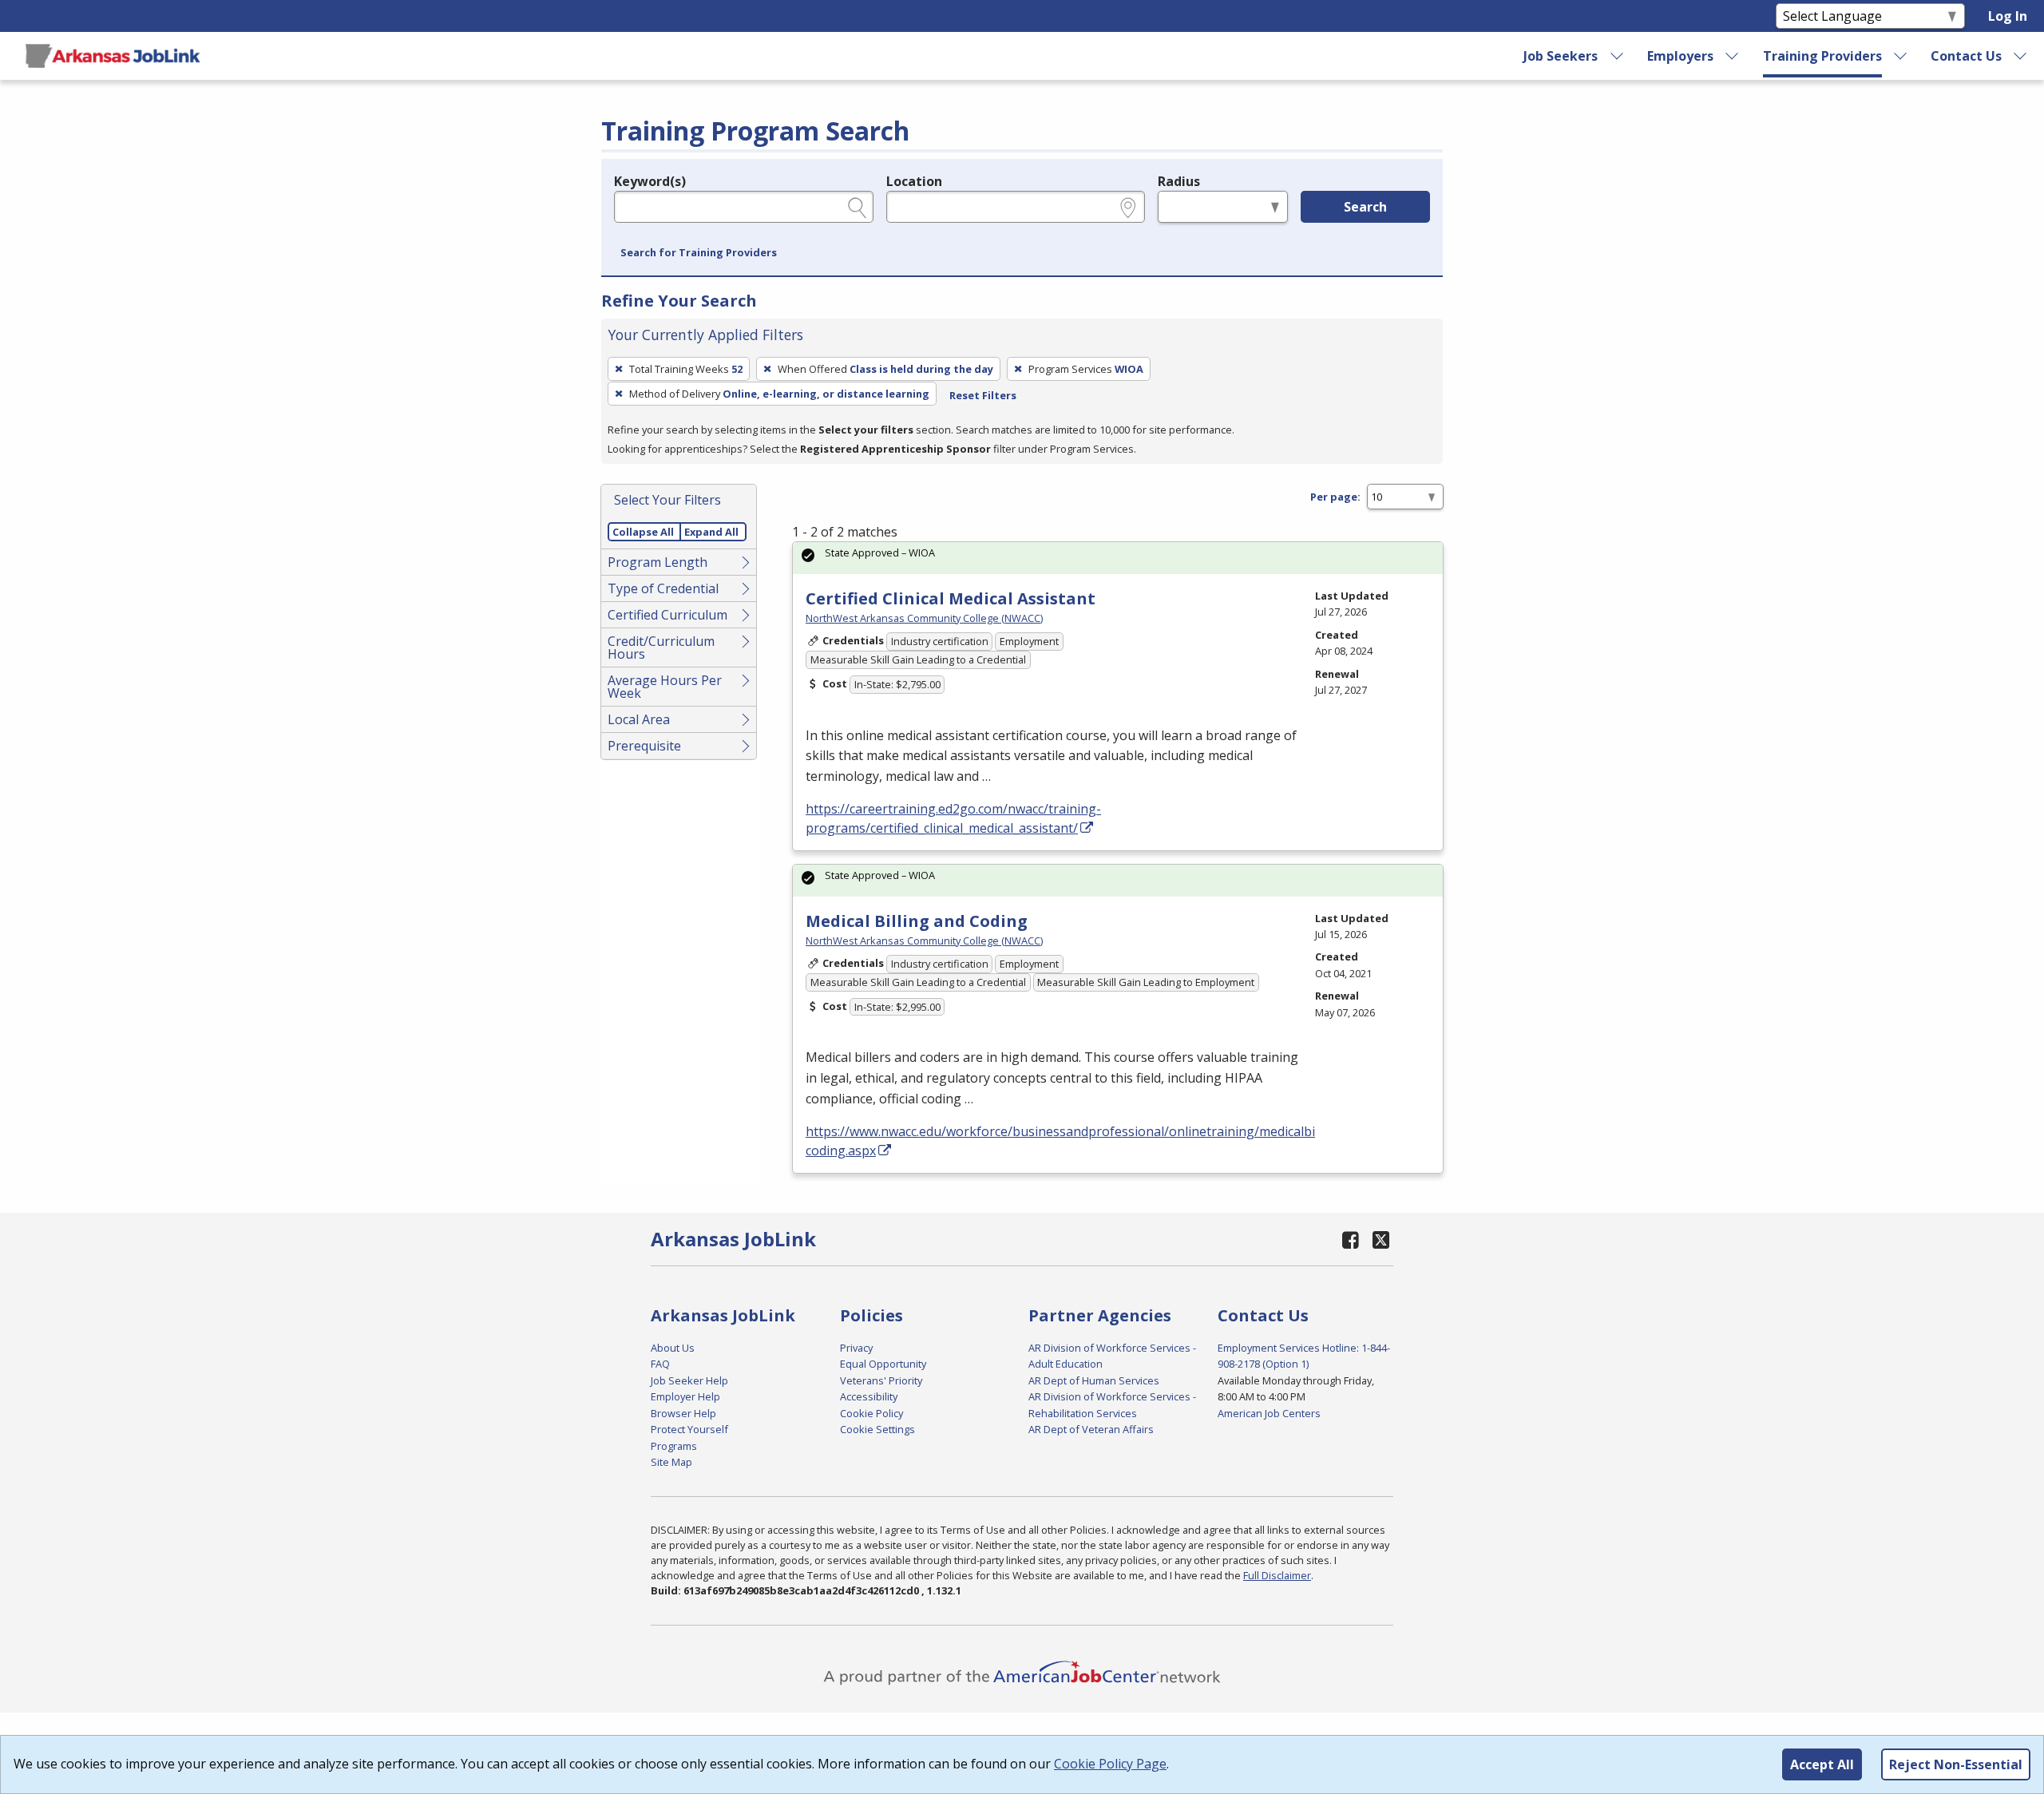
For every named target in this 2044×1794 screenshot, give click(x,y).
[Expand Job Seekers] (1617, 56)
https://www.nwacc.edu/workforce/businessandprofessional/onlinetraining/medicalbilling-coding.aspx (1075, 1141)
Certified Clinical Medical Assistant (951, 598)
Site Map (671, 1462)
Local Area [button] (639, 719)
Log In (2008, 16)
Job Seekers (1561, 56)
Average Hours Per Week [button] (665, 687)
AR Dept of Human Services (1094, 1380)
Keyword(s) (650, 181)
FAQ (660, 1364)
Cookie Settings (877, 1429)
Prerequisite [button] (644, 746)
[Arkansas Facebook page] (1351, 1240)
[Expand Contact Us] (2021, 56)
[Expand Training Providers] (1901, 56)
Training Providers (1822, 56)
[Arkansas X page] (1381, 1240)
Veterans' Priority (881, 1380)
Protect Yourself (689, 1429)
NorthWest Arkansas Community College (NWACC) (924, 618)
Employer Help (685, 1396)
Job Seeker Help (689, 1380)
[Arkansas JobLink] (113, 56)
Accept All (1822, 1764)
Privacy (856, 1348)
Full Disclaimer (1277, 1575)
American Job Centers (1269, 1413)
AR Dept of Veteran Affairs (1091, 1429)
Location (914, 181)
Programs (674, 1446)
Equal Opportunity (883, 1364)
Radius (1179, 181)
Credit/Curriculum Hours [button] (661, 648)
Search (1365, 207)
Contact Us (1966, 56)
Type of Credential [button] (663, 588)
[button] (699, 253)
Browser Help (683, 1413)
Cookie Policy (871, 1413)
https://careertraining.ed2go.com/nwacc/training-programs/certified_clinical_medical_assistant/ (953, 818)
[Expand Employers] (1733, 56)
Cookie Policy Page (1110, 1764)
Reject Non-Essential (1956, 1764)
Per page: (1335, 497)
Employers (1680, 56)
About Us (673, 1348)
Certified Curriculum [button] (667, 615)
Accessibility (869, 1396)
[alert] (1118, 558)
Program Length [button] (658, 562)
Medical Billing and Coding (917, 921)
